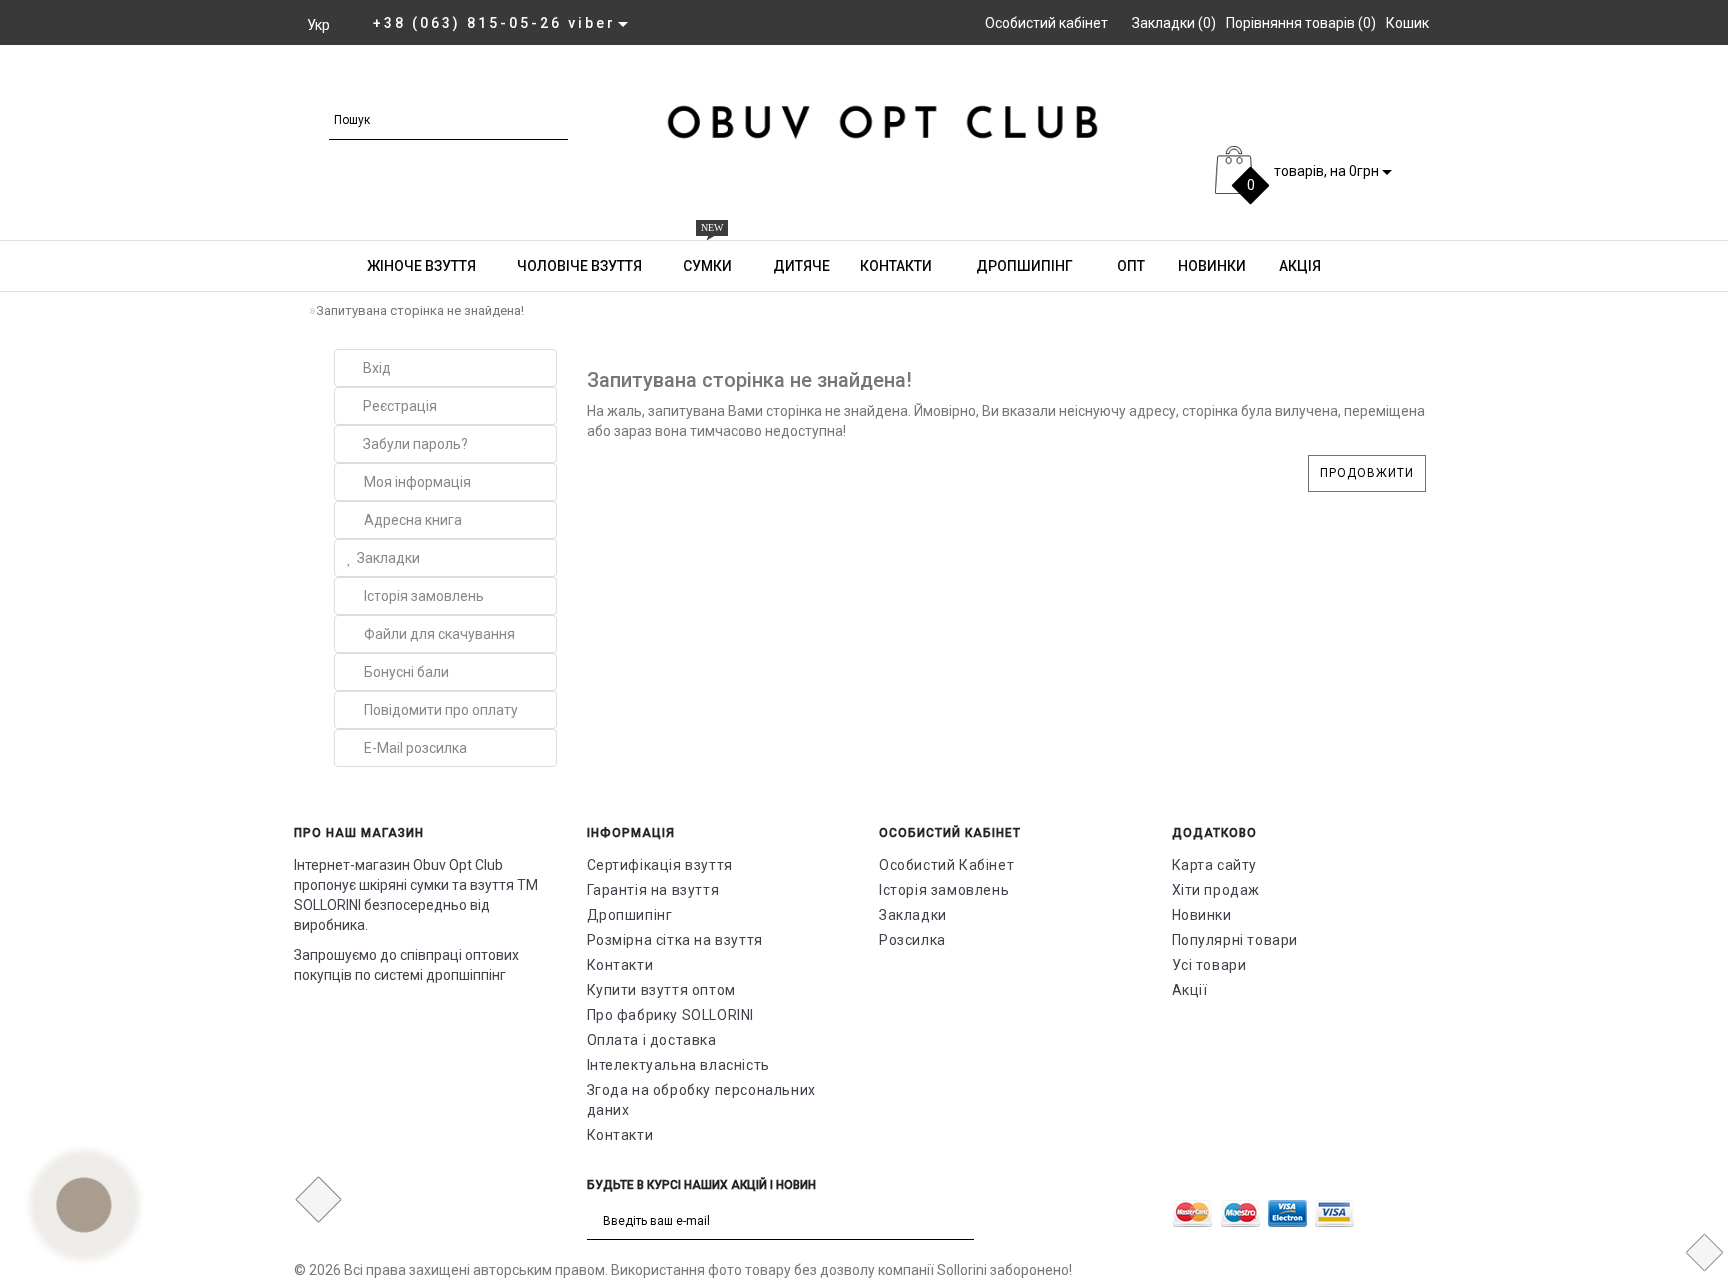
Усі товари (1209, 965)
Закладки (388, 558)
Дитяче (1652, 82)
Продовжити (1367, 473)
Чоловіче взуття (1430, 82)
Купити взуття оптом (661, 990)
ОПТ (1129, 266)
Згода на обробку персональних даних (701, 1100)
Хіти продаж (1216, 890)
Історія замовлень (424, 596)
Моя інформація (417, 482)
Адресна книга (413, 520)
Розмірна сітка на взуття (675, 940)
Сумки (1558, 73)
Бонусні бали (406, 672)
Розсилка (912, 940)
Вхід (377, 368)
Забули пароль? (415, 444)
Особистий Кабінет (946, 865)
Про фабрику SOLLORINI (671, 1015)
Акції (1190, 990)
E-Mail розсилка (415, 748)
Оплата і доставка (652, 1040)
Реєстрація (400, 406)
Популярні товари (1235, 940)
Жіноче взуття (1272, 82)
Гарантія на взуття (653, 890)
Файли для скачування (439, 634)
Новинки (1210, 266)
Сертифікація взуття (660, 865)
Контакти (896, 266)
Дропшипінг (1023, 266)
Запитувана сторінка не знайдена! (420, 310)
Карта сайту (1215, 865)
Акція (1298, 266)
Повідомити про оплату (441, 710)
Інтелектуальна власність (678, 1065)
